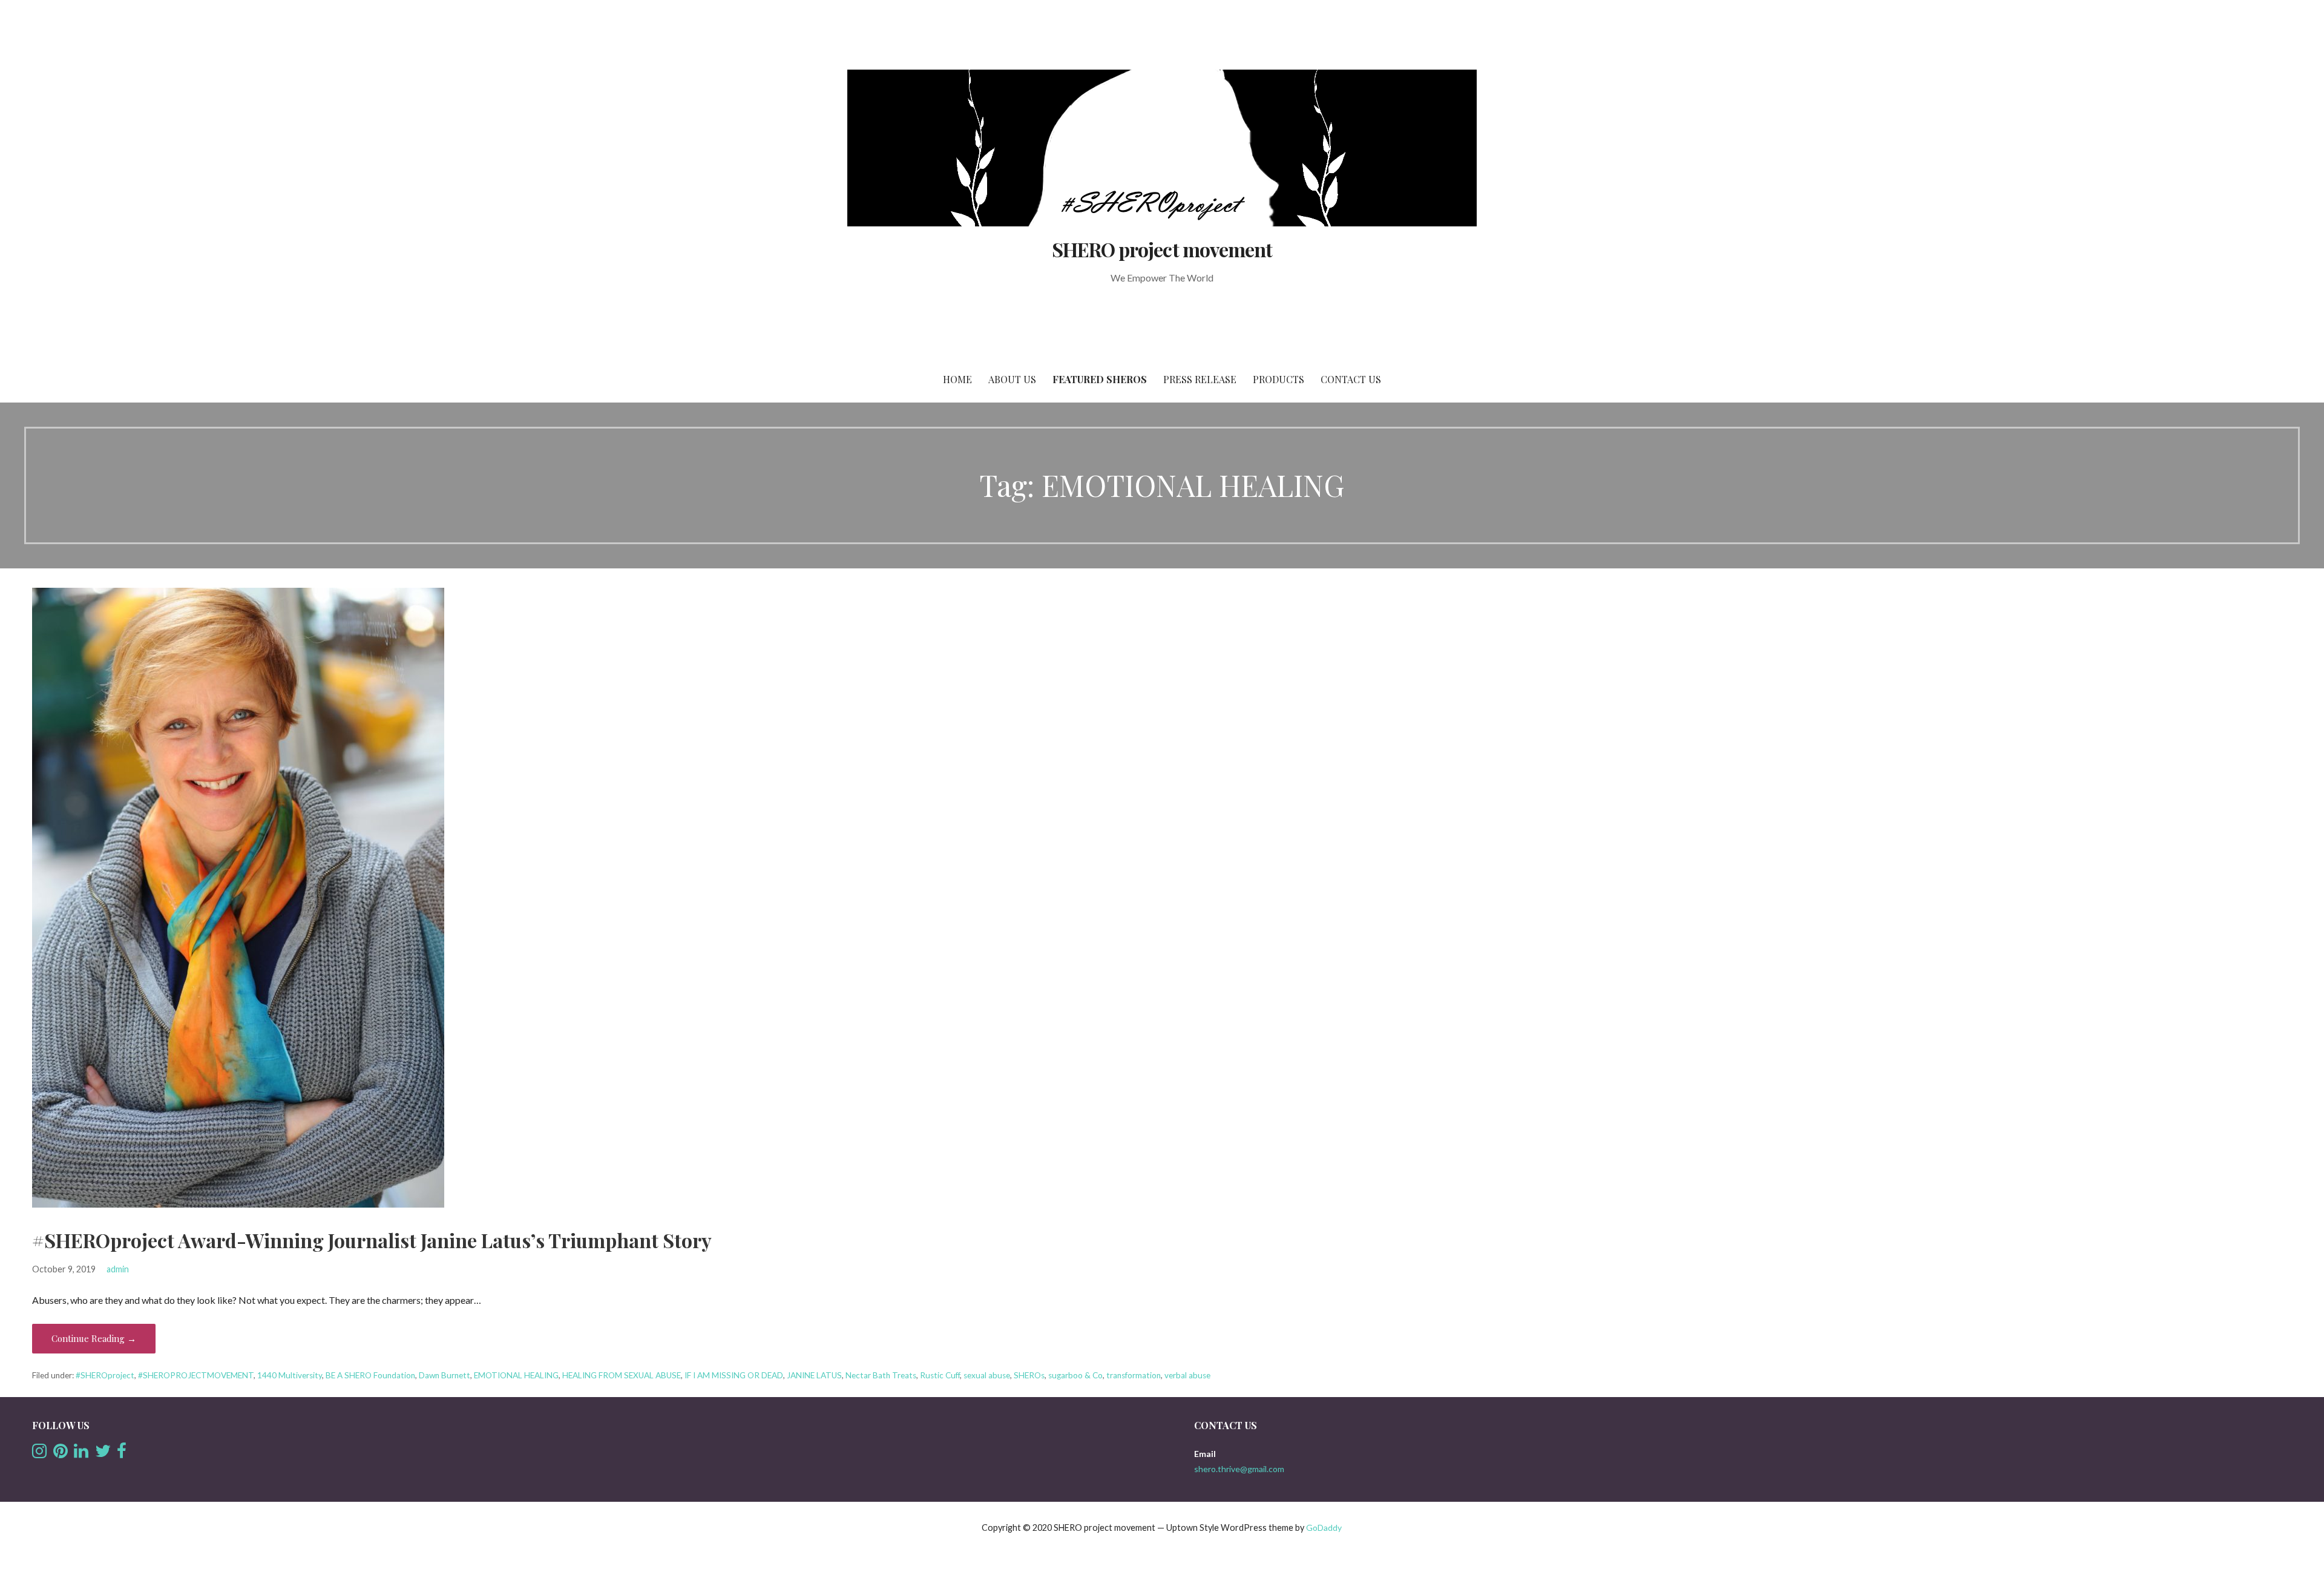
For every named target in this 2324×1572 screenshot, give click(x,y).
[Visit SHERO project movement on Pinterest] (61, 1454)
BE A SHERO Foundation (370, 1375)
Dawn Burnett (445, 1375)
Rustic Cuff (940, 1375)
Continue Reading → (94, 1338)
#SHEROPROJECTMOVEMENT (196, 1375)
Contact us (1351, 379)
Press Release (1200, 379)
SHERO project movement (1162, 249)
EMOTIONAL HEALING (516, 1375)
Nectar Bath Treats (881, 1375)
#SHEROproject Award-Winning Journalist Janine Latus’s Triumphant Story (372, 1240)
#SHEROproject (105, 1375)
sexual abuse (987, 1375)
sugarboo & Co (1075, 1375)
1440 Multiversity (290, 1375)
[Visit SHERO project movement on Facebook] (122, 1454)
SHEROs (1029, 1375)
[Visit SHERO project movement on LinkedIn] (81, 1454)
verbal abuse (1187, 1375)
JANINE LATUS (814, 1375)
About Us (1012, 379)
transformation (1134, 1375)
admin (118, 1269)
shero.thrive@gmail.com (1239, 1469)
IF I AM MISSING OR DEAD (734, 1375)
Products (1279, 379)
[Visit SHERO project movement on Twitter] (103, 1454)
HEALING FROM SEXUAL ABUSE (622, 1375)
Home (957, 379)
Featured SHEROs (1100, 379)
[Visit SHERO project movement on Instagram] (39, 1454)
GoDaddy (1324, 1528)
